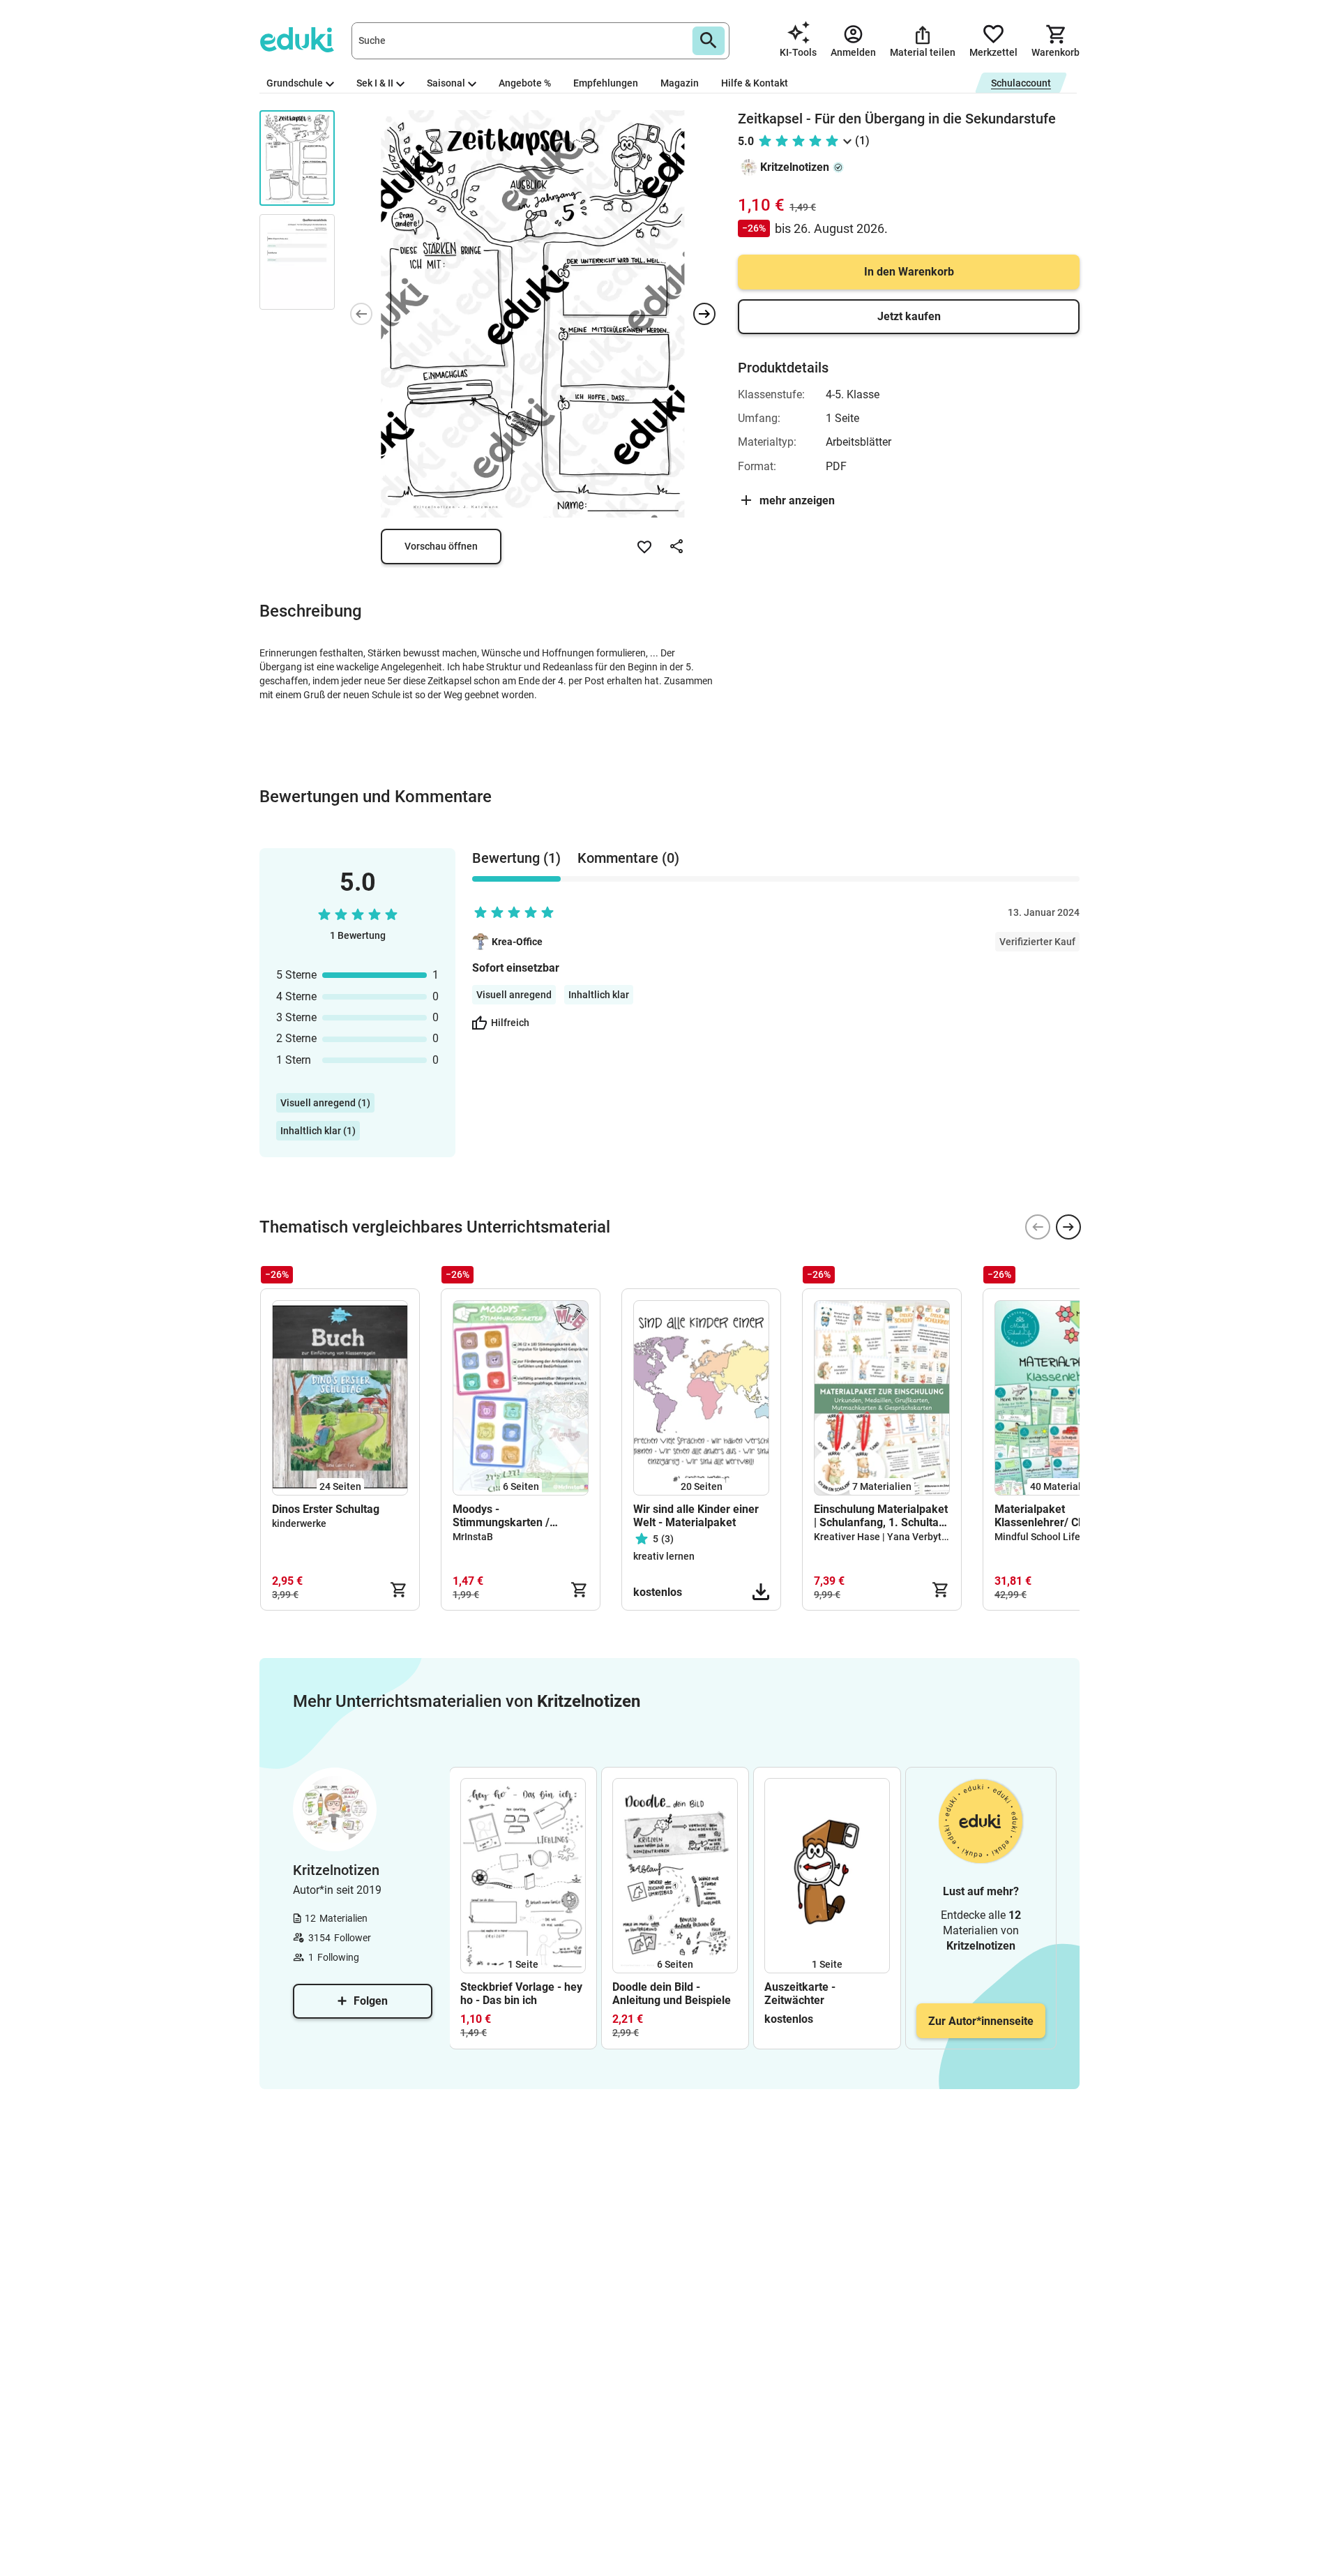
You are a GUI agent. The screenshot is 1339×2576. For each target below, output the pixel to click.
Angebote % (525, 83)
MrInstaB (473, 1537)
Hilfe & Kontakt (755, 83)
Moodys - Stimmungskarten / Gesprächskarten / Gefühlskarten (501, 1516)
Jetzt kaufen (909, 316)
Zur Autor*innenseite (981, 2021)
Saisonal (446, 83)
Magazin (680, 83)
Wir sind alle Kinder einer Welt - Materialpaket (696, 1516)
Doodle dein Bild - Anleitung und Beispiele (672, 1994)
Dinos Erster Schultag (326, 1509)
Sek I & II (375, 83)
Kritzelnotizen (795, 167)
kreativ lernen (664, 1556)
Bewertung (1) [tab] (516, 858)
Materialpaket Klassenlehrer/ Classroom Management (1060, 1516)
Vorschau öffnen (441, 546)
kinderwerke (299, 1523)
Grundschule (295, 83)
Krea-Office (517, 942)
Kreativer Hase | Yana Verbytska (885, 1537)
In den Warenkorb (909, 272)
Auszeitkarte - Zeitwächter (800, 1994)
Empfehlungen (606, 83)
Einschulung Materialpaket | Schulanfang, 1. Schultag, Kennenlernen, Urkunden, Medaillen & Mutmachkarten (881, 1516)
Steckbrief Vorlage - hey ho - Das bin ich (521, 1994)
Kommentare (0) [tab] (628, 858)
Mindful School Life (1037, 1537)
